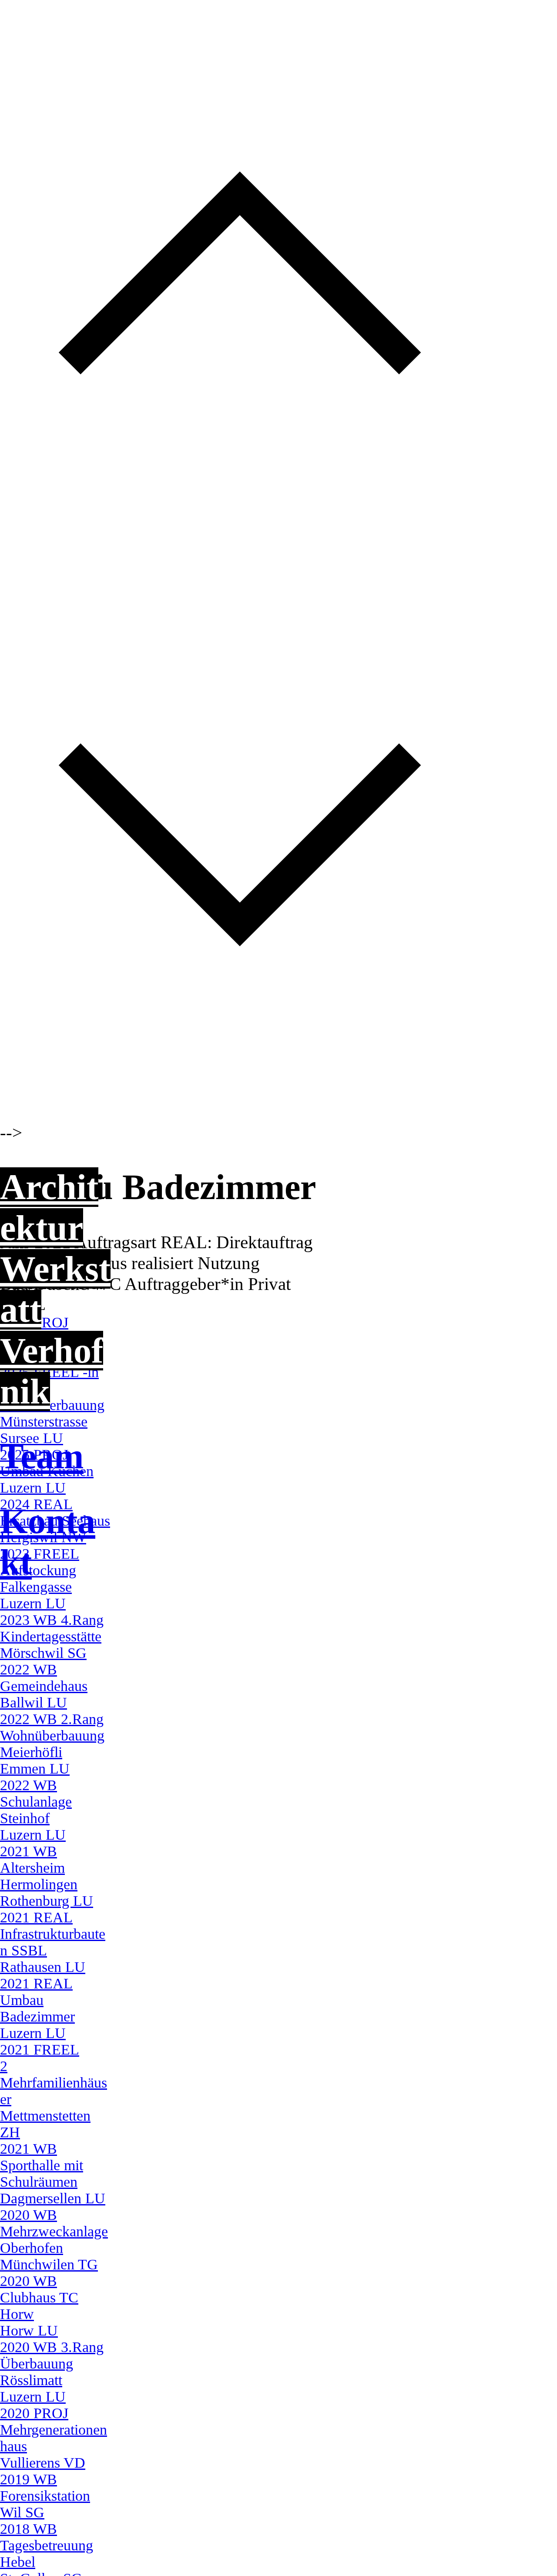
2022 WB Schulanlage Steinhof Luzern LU (36, 1810)
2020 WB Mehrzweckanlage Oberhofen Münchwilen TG (54, 2240)
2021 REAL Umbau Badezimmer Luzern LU (37, 2008)
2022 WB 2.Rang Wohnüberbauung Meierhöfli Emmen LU (52, 1744)
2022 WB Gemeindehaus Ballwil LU (44, 1686)
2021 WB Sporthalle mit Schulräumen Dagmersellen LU (53, 2173)
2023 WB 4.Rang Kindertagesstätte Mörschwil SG (52, 1636)
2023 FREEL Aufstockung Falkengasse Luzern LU (40, 1579)
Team (42, 1456)
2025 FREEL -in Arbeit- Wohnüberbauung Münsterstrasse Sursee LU (52, 1405)
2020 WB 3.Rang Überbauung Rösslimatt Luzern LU (52, 2372)
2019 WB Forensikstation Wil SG (45, 2496)
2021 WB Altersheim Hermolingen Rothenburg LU (47, 1876)
